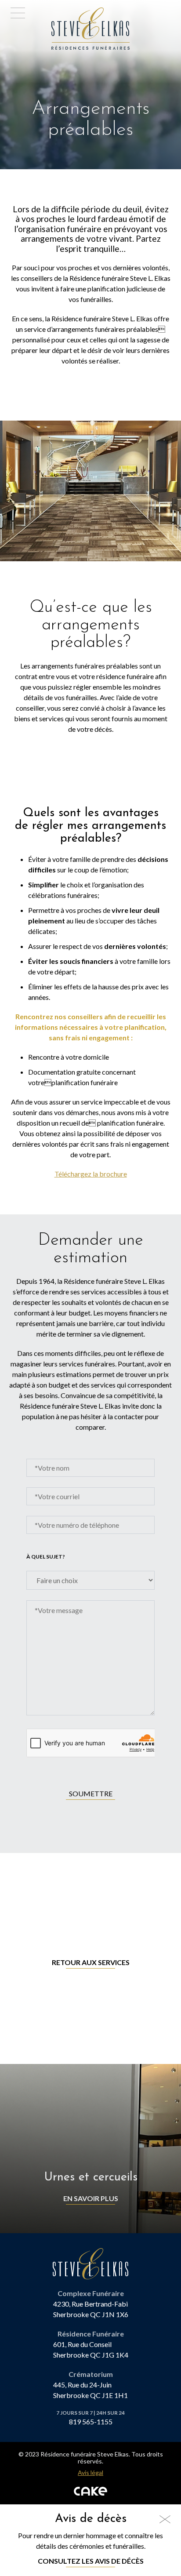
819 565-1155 (91, 2422)
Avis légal (90, 2473)
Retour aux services (91, 1962)
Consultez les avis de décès (91, 2561)
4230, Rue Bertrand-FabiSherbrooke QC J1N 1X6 (91, 2309)
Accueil (66, 13)
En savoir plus (91, 2198)
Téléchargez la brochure (91, 1174)
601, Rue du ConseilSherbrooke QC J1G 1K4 (91, 2349)
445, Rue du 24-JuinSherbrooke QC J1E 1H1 (90, 2390)
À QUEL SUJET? (46, 1557)
